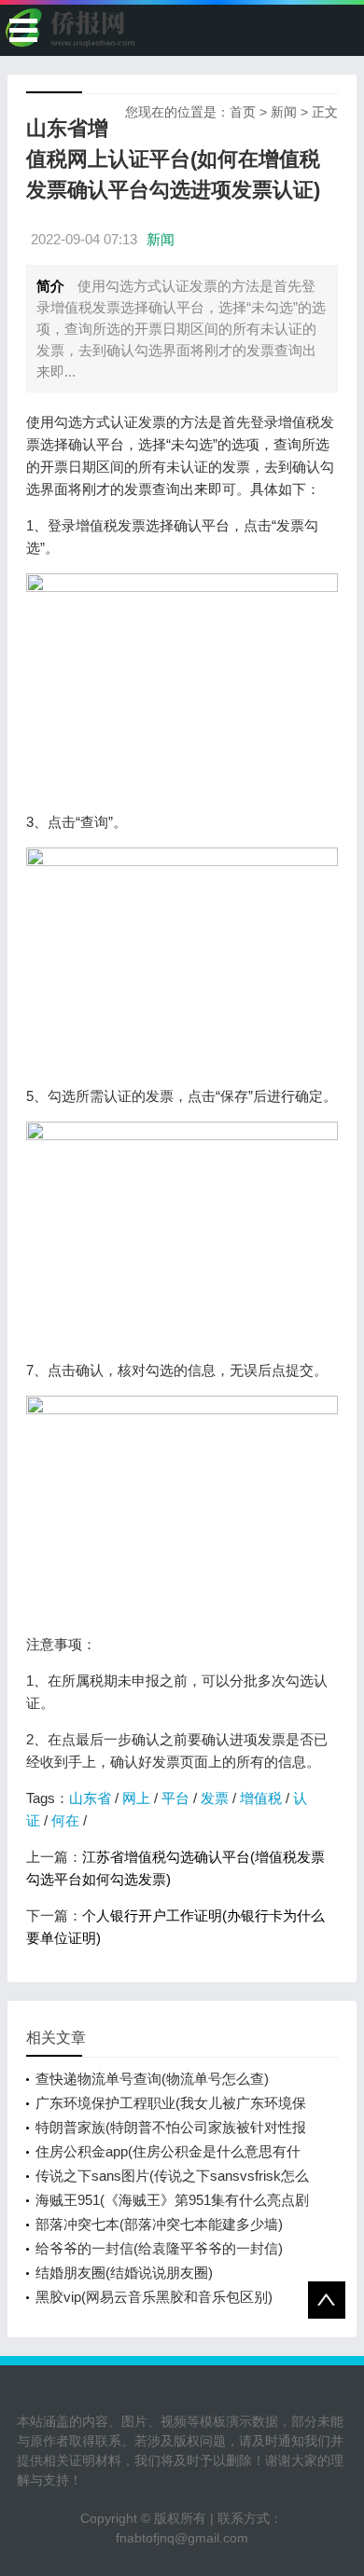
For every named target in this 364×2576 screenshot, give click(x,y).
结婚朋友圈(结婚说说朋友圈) (124, 2273)
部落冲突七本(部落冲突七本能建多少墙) (159, 2224)
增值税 (261, 1798)
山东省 (90, 1798)
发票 (215, 1798)
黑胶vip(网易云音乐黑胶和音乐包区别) (154, 2297)
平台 (175, 1798)
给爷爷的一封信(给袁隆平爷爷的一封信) (159, 2248)
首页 (243, 112)
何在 (65, 1820)
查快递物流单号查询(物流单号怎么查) (152, 2079)
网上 (136, 1798)
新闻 (284, 112)
